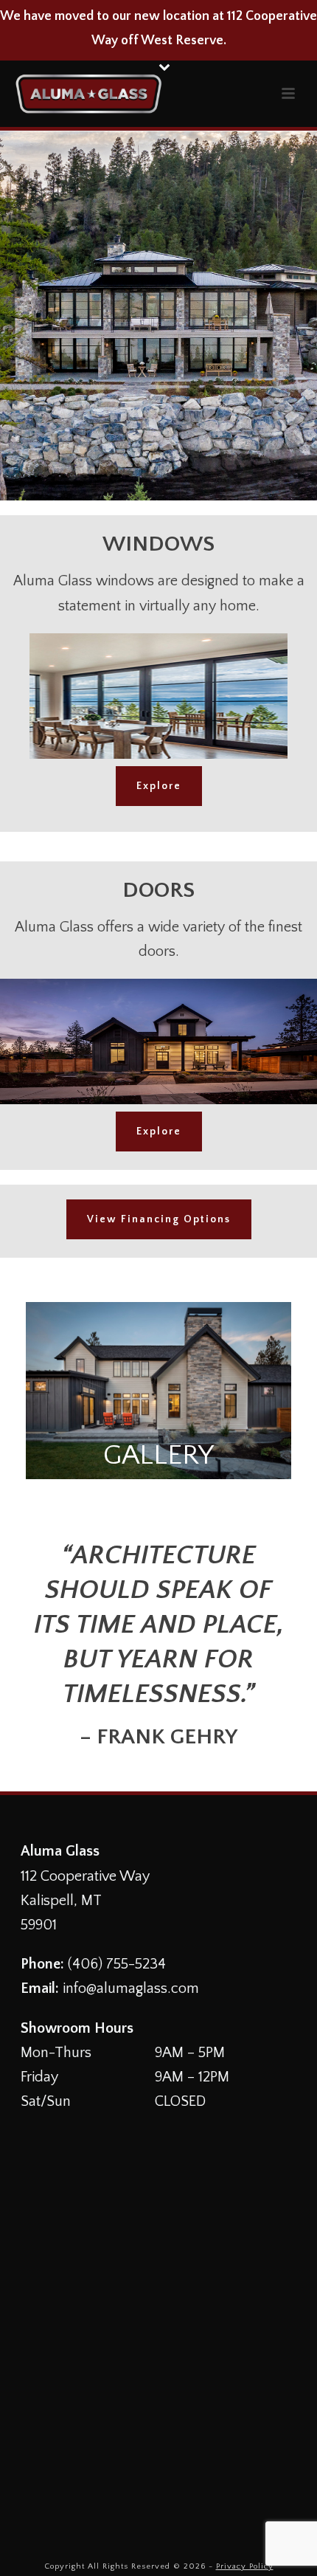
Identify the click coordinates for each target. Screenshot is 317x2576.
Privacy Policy (245, 2566)
